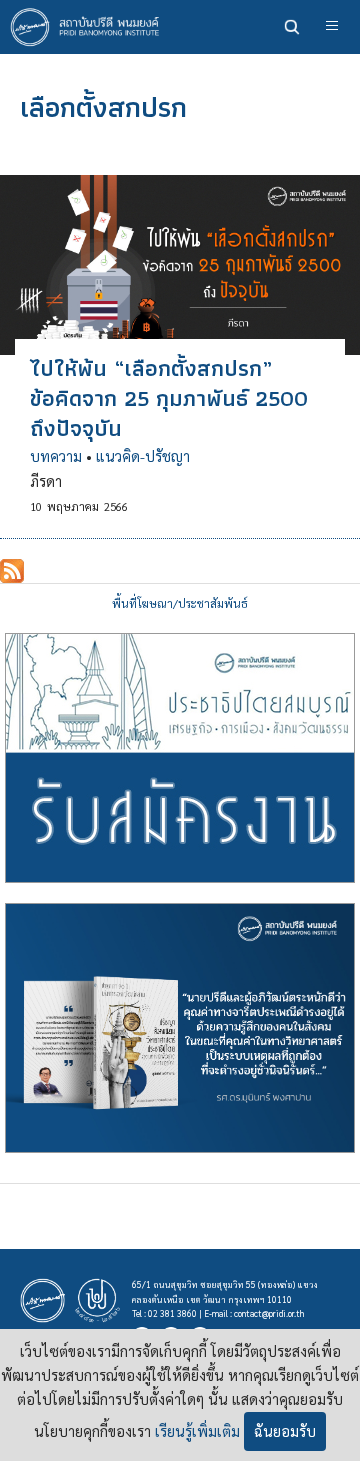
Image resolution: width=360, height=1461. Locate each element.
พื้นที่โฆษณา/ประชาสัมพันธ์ (180, 603)
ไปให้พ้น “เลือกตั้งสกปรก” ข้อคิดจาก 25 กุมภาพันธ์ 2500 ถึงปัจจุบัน (169, 398)
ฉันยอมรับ (285, 1431)
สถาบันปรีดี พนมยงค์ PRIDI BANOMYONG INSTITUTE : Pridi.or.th (90, 27)
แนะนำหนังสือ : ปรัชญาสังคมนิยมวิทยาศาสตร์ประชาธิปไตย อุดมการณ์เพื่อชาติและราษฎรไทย (180, 1028)
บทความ (56, 456)
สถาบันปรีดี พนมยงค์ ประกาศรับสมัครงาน (180, 758)
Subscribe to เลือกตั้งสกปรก (12, 571)
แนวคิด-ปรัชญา (143, 456)
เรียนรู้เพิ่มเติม (197, 1431)
